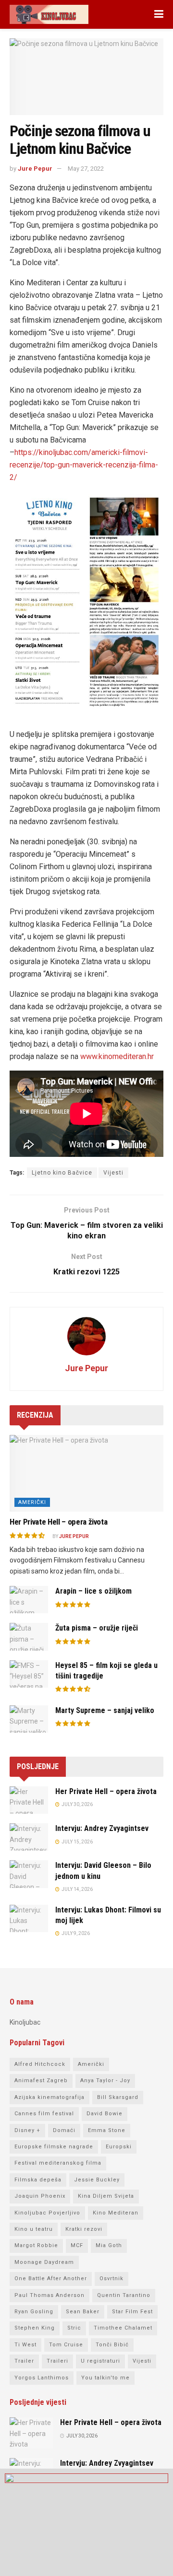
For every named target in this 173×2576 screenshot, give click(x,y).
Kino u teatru (34, 2229)
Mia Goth (109, 2245)
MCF (77, 2245)
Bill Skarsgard (118, 2097)
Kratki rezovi (84, 2229)
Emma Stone (107, 2130)
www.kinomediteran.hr (117, 1056)
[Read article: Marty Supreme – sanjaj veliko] (29, 1719)
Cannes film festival (44, 2114)
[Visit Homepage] (49, 14)
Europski (119, 2147)
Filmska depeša (38, 2180)
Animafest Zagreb (41, 2081)
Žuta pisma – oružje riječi (97, 1628)
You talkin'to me (105, 2378)
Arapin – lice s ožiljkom (93, 1591)
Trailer (24, 2361)
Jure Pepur (35, 169)
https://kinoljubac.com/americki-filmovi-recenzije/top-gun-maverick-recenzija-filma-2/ (84, 465)
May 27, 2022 (86, 169)
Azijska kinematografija (49, 2097)
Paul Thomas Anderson (49, 2295)
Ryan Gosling (34, 2312)
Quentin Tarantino (124, 2295)
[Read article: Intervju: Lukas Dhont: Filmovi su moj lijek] (29, 1918)
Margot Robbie (36, 2245)
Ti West (25, 2345)
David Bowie (105, 2114)
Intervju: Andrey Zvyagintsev (102, 1828)
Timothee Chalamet (123, 2328)
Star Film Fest (132, 2312)
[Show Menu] (159, 14)
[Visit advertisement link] (86, 2522)
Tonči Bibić (112, 2345)
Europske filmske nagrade (54, 2147)
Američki (32, 1502)
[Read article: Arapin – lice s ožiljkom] (29, 1600)
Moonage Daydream (44, 2262)
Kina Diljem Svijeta (106, 2196)
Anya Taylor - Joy (105, 2081)
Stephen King (35, 2328)
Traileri (57, 2361)
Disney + (27, 2130)
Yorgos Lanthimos (42, 2378)
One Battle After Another (51, 2279)
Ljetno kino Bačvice (62, 1173)
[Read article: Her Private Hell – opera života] (86, 1473)
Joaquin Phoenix (40, 2196)
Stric (74, 2328)
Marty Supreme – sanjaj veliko (105, 1710)
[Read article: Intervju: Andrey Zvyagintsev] (29, 1837)
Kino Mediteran (116, 2213)
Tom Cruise (66, 2345)
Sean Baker (83, 2312)
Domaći (64, 2130)
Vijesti (113, 1173)
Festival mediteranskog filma (58, 2163)
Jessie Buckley (97, 2180)
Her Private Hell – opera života (58, 1522)
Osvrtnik (111, 2279)
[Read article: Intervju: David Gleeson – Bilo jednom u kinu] (29, 1874)
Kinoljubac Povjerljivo (47, 2213)
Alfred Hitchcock (40, 2064)
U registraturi (100, 2361)
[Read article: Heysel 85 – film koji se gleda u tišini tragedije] (29, 1674)
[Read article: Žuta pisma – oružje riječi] (29, 1637)
